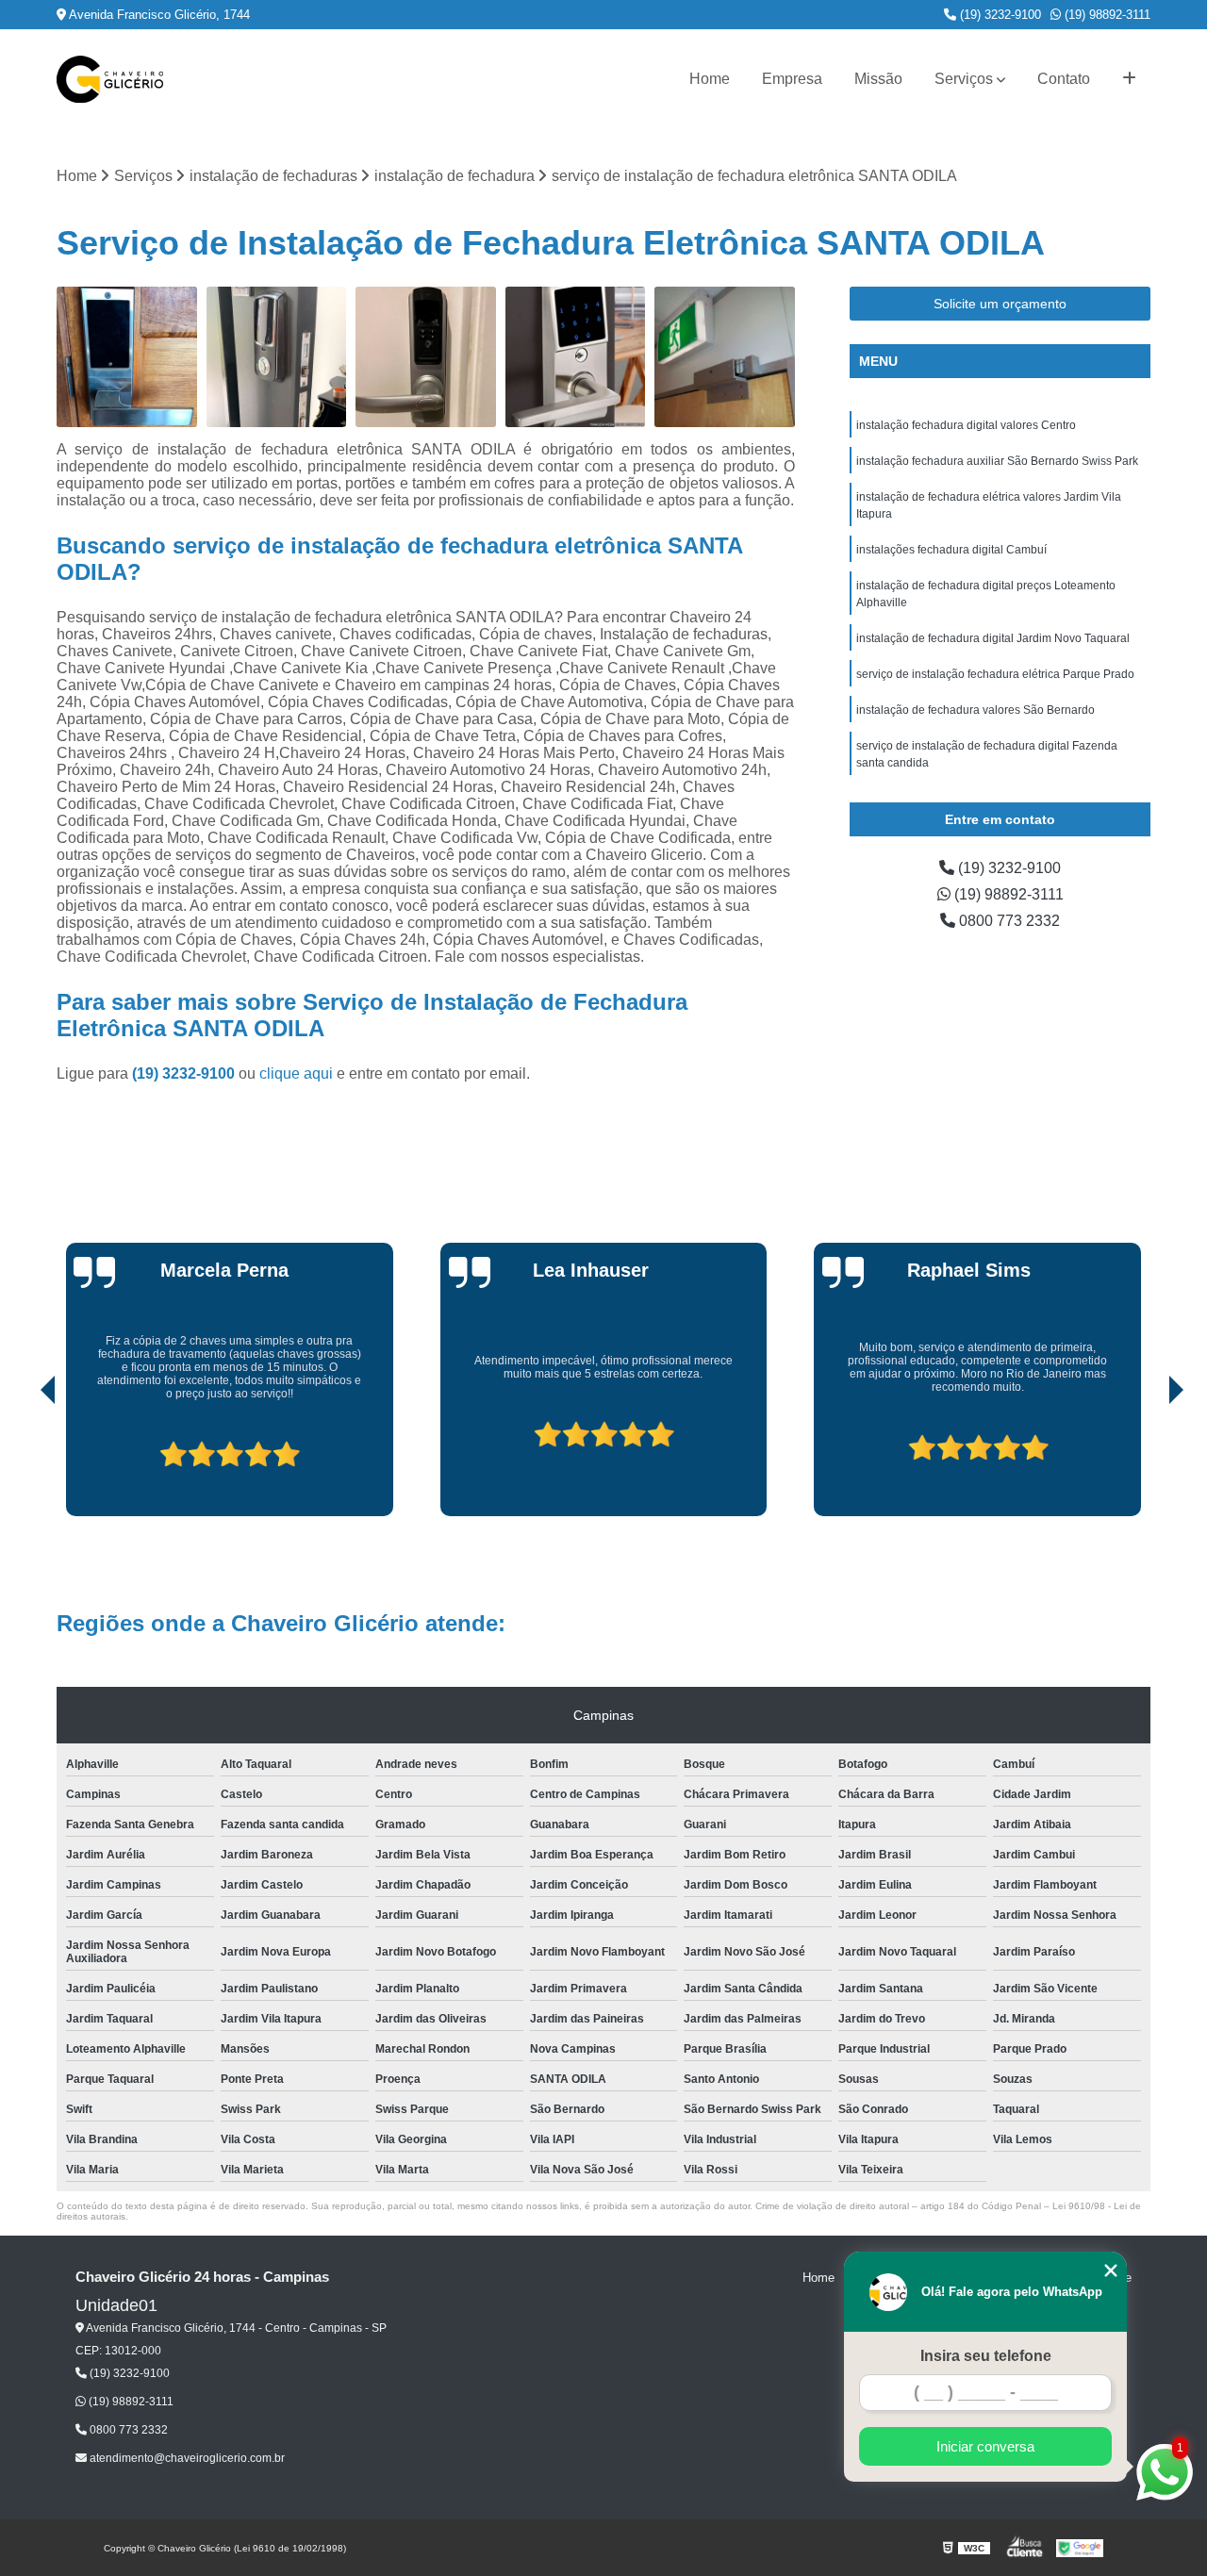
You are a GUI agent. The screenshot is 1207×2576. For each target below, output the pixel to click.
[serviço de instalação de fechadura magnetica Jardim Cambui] (725, 357)
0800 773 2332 (1008, 921)
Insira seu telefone (986, 2356)
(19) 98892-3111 (1106, 15)
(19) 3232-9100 (999, 15)
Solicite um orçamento (1000, 304)
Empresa (792, 79)
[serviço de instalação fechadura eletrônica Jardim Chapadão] (127, 357)
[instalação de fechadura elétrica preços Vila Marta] (426, 357)
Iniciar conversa (985, 2446)
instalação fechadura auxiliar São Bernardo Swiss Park (997, 461)
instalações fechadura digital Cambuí (951, 550)
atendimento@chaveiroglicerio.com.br (186, 2458)
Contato (1064, 79)
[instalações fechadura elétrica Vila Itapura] (576, 357)
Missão (878, 79)
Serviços (964, 79)
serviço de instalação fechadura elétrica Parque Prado (995, 674)
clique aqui (296, 1073)
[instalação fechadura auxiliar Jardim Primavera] (277, 357)
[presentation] (22, 1462)
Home (710, 79)
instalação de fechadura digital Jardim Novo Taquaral (993, 638)
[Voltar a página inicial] (110, 79)
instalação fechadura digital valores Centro (966, 425)
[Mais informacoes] (1129, 79)
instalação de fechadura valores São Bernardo (976, 710)
